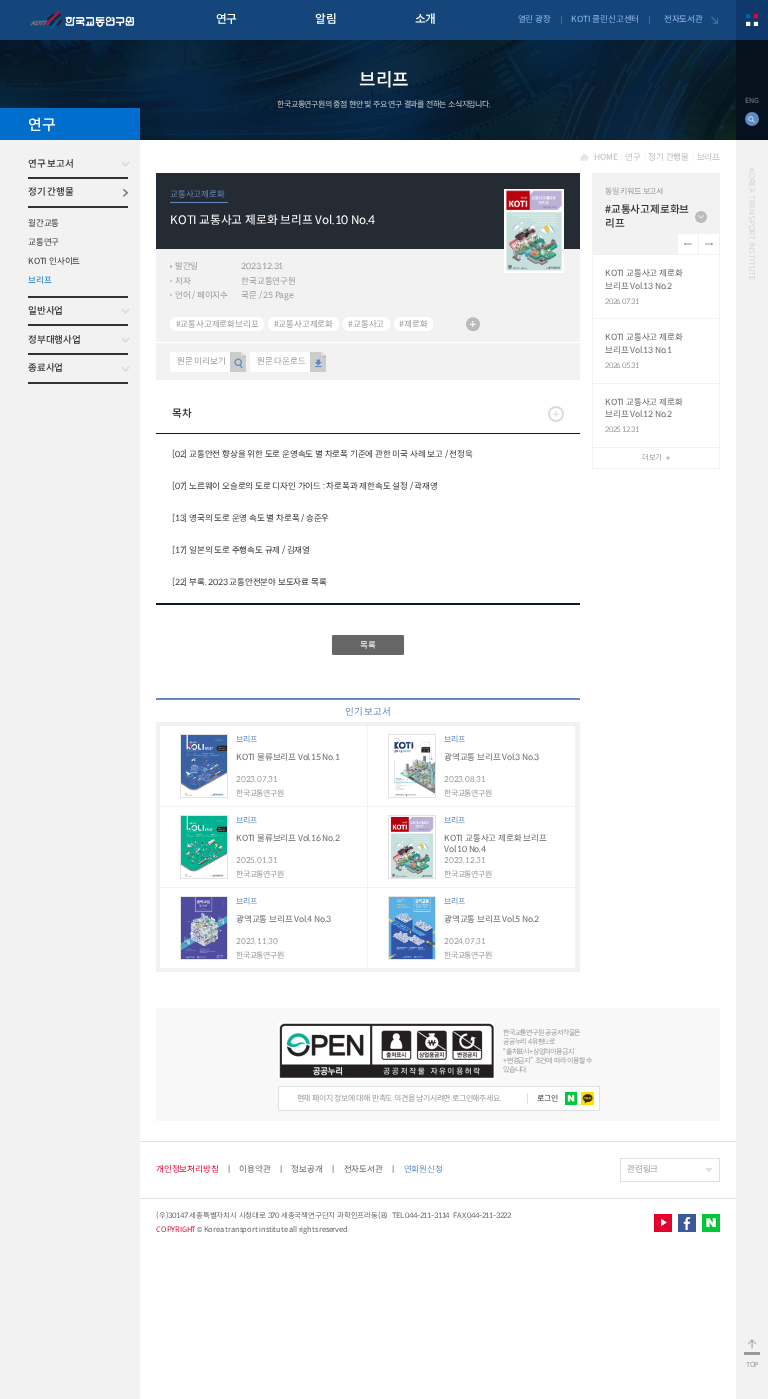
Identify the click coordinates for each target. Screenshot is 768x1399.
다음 (709, 244)
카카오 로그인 (587, 1098)
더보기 (473, 324)
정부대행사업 (54, 340)
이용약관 (254, 1169)
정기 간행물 (51, 192)
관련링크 (642, 1169)
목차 (181, 413)
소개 (425, 19)
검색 (752, 119)
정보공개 (306, 1169)
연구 (226, 19)
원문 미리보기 (201, 361)
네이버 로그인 (571, 1098)
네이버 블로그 (711, 1223)
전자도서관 (683, 19)
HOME (605, 157)
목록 (368, 645)
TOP (752, 1364)
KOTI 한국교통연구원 (82, 20)
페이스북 (687, 1223)
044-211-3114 (427, 1215)
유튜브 (663, 1223)
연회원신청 (423, 1169)
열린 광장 (534, 19)
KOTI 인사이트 (54, 261)
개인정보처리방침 (187, 1169)
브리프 (39, 280)
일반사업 (45, 311)
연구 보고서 (51, 164)
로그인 (547, 1098)
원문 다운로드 (281, 361)
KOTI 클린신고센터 (605, 19)
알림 (325, 19)
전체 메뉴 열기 (752, 20)
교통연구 (43, 242)
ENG (751, 100)
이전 (688, 244)
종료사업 (45, 368)
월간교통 (43, 223)
